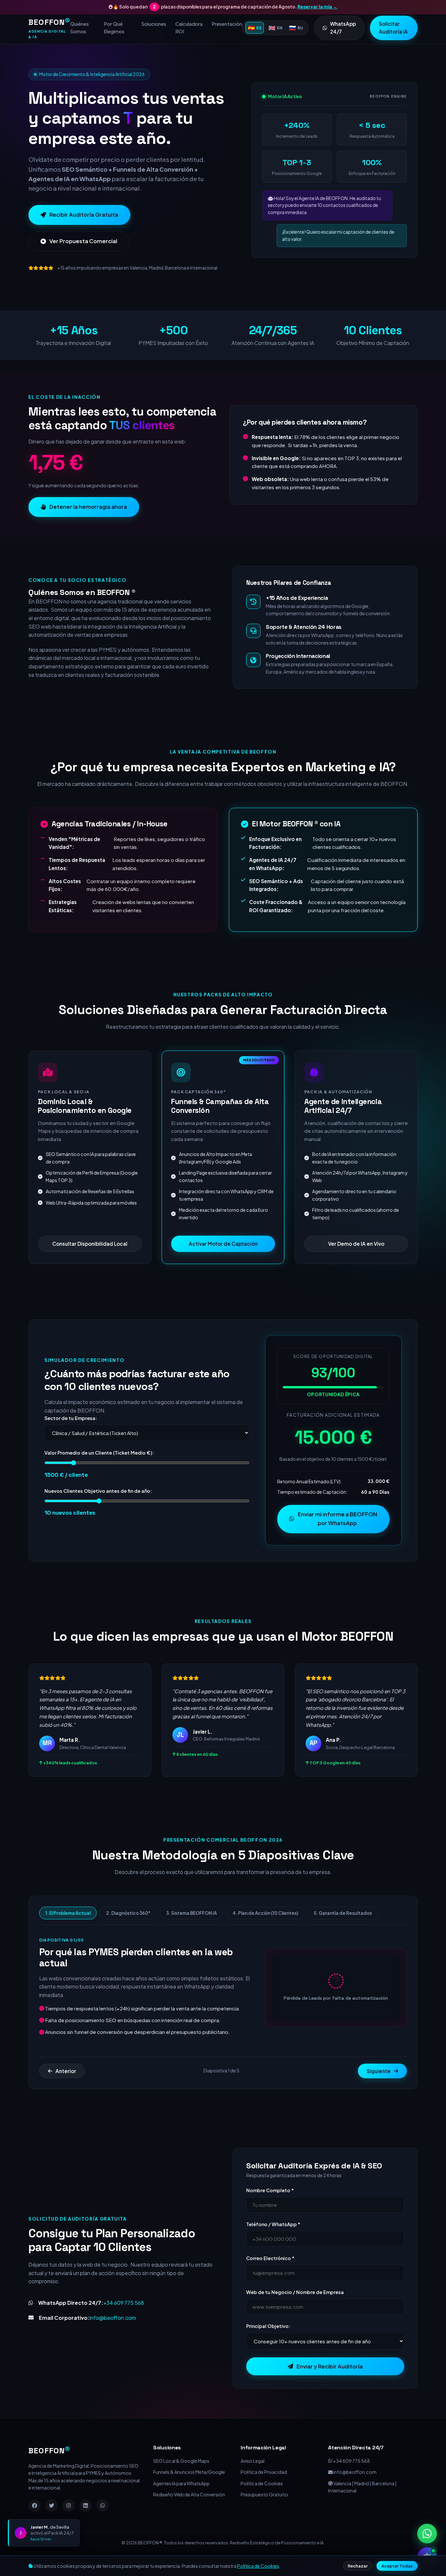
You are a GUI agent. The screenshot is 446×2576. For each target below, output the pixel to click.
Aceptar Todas (397, 2566)
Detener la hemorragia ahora (88, 527)
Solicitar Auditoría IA (393, 28)
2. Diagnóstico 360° (128, 1933)
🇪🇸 (255, 28)
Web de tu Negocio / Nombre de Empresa (295, 2312)
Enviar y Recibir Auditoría (330, 2386)
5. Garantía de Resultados (343, 1933)
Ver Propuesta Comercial (83, 261)
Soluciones (154, 24)
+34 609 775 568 (124, 2323)
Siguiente (379, 2091)
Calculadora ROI (189, 28)
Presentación (227, 24)
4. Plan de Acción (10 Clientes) (265, 1933)
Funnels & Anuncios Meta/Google (189, 2492)
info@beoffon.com (113, 2338)
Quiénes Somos (80, 28)
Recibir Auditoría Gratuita (84, 234)
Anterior (66, 2091)
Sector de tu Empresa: (71, 1438)
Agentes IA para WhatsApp (181, 2503)
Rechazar (358, 2566)
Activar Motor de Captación (223, 1264)
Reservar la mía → (317, 7)
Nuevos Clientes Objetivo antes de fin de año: (98, 1511)
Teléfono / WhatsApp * (273, 2244)
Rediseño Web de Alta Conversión (189, 2515)
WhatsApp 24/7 (343, 28)
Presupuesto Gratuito (264, 2515)
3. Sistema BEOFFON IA (191, 1933)
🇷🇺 (296, 28)
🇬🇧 (275, 28)
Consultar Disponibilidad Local (90, 1264)
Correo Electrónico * (270, 2278)
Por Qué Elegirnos (114, 28)
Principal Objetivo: (268, 2346)
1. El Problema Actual (68, 1933)
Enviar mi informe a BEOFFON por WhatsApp (337, 1538)
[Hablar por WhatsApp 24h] (427, 2534)
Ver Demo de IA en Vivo (356, 1264)
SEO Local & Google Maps (181, 2481)
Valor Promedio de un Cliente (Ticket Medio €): (99, 1473)
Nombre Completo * (270, 2210)
